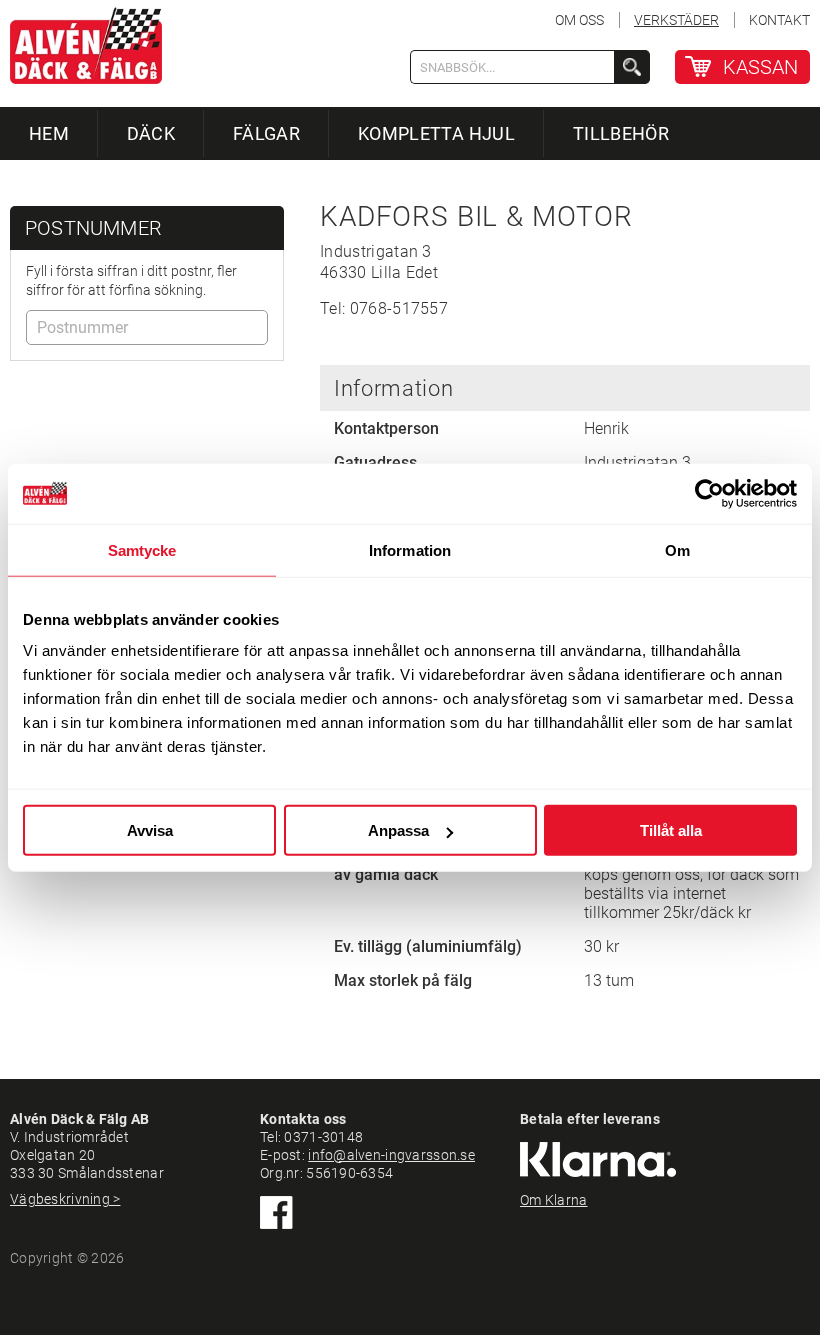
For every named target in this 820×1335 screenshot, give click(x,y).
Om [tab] (677, 549)
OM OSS (579, 20)
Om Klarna (554, 1200)
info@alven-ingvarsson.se (391, 1155)
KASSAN (760, 67)
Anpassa (398, 830)
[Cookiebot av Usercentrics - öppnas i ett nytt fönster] (709, 493)
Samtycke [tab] (142, 549)
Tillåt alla (671, 830)
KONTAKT (779, 20)
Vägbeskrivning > (65, 1199)
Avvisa (150, 830)
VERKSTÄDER (676, 20)
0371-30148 (323, 1137)
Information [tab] (410, 549)
